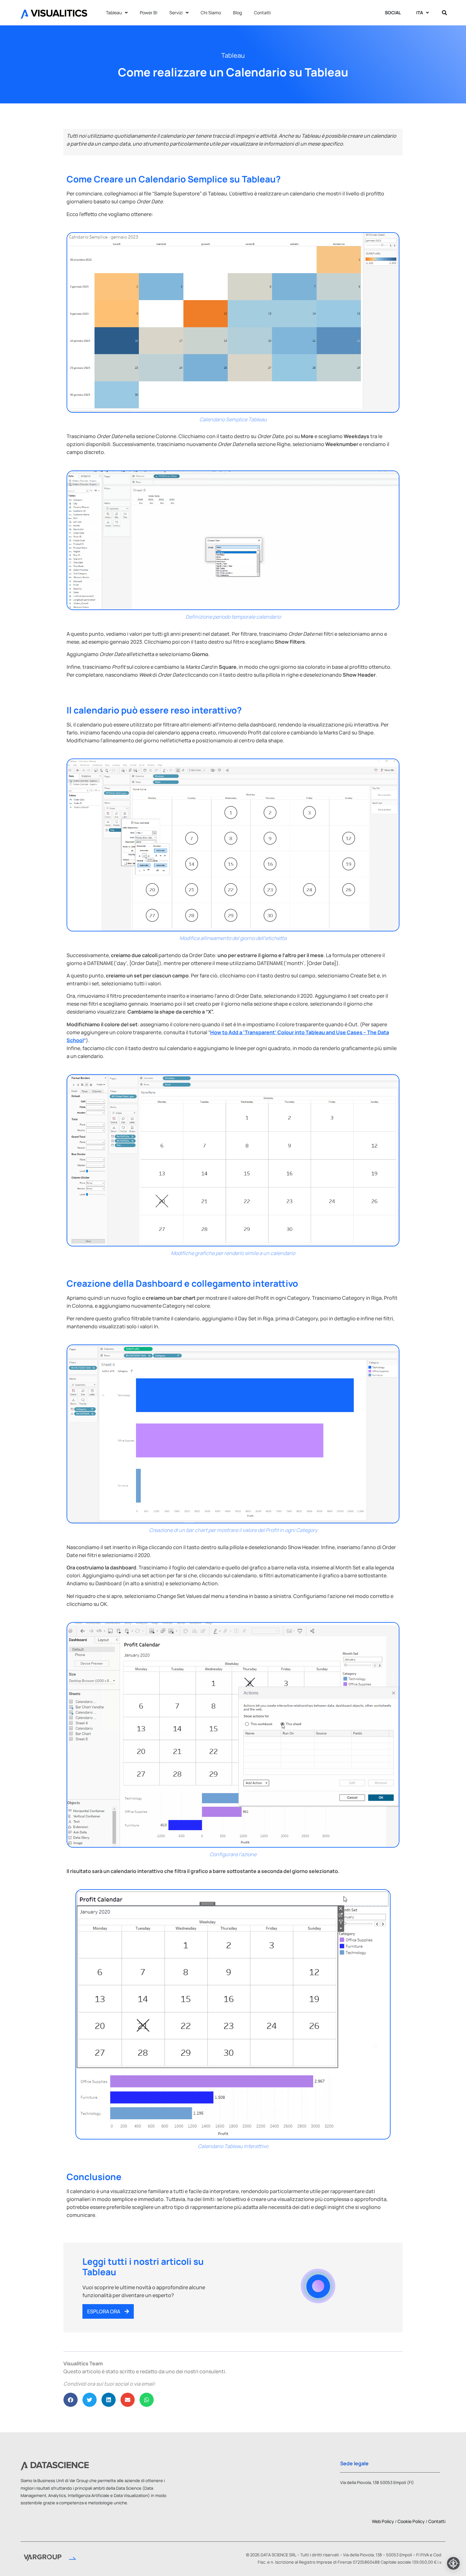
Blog (237, 13)
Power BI (149, 13)
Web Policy (383, 2521)
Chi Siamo (211, 13)
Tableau (114, 13)
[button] (71, 2400)
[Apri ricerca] (444, 13)
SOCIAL (393, 13)
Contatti (262, 13)
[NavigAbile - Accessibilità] (453, 2563)
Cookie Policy (411, 2521)
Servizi (176, 13)
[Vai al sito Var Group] (50, 2559)
